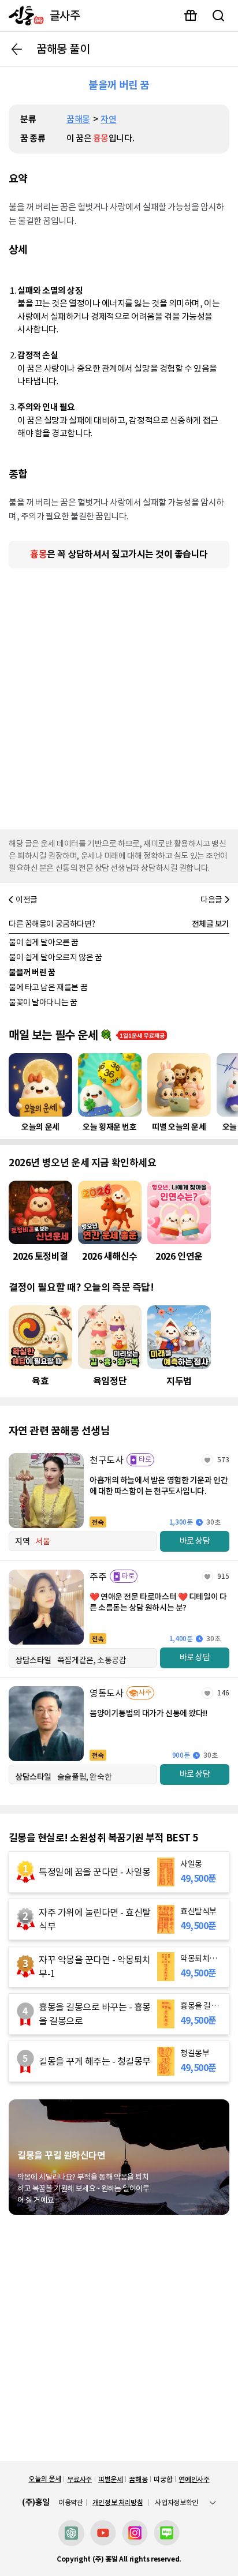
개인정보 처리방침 (118, 2502)
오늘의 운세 (44, 2479)
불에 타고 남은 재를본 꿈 (48, 987)
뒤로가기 (17, 49)
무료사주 (79, 2479)
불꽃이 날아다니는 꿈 (43, 1002)
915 (223, 1576)
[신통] (23, 16)
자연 (108, 119)
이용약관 (71, 2503)
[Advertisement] (119, 696)
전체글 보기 (211, 924)
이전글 (27, 900)
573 (223, 1460)
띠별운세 (111, 2479)
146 (223, 1693)
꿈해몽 (78, 119)
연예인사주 (194, 2479)
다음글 (211, 900)
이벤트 (191, 16)
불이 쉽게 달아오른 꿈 (44, 942)
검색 (218, 16)
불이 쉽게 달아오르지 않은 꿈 (55, 957)
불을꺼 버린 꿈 (32, 972)
